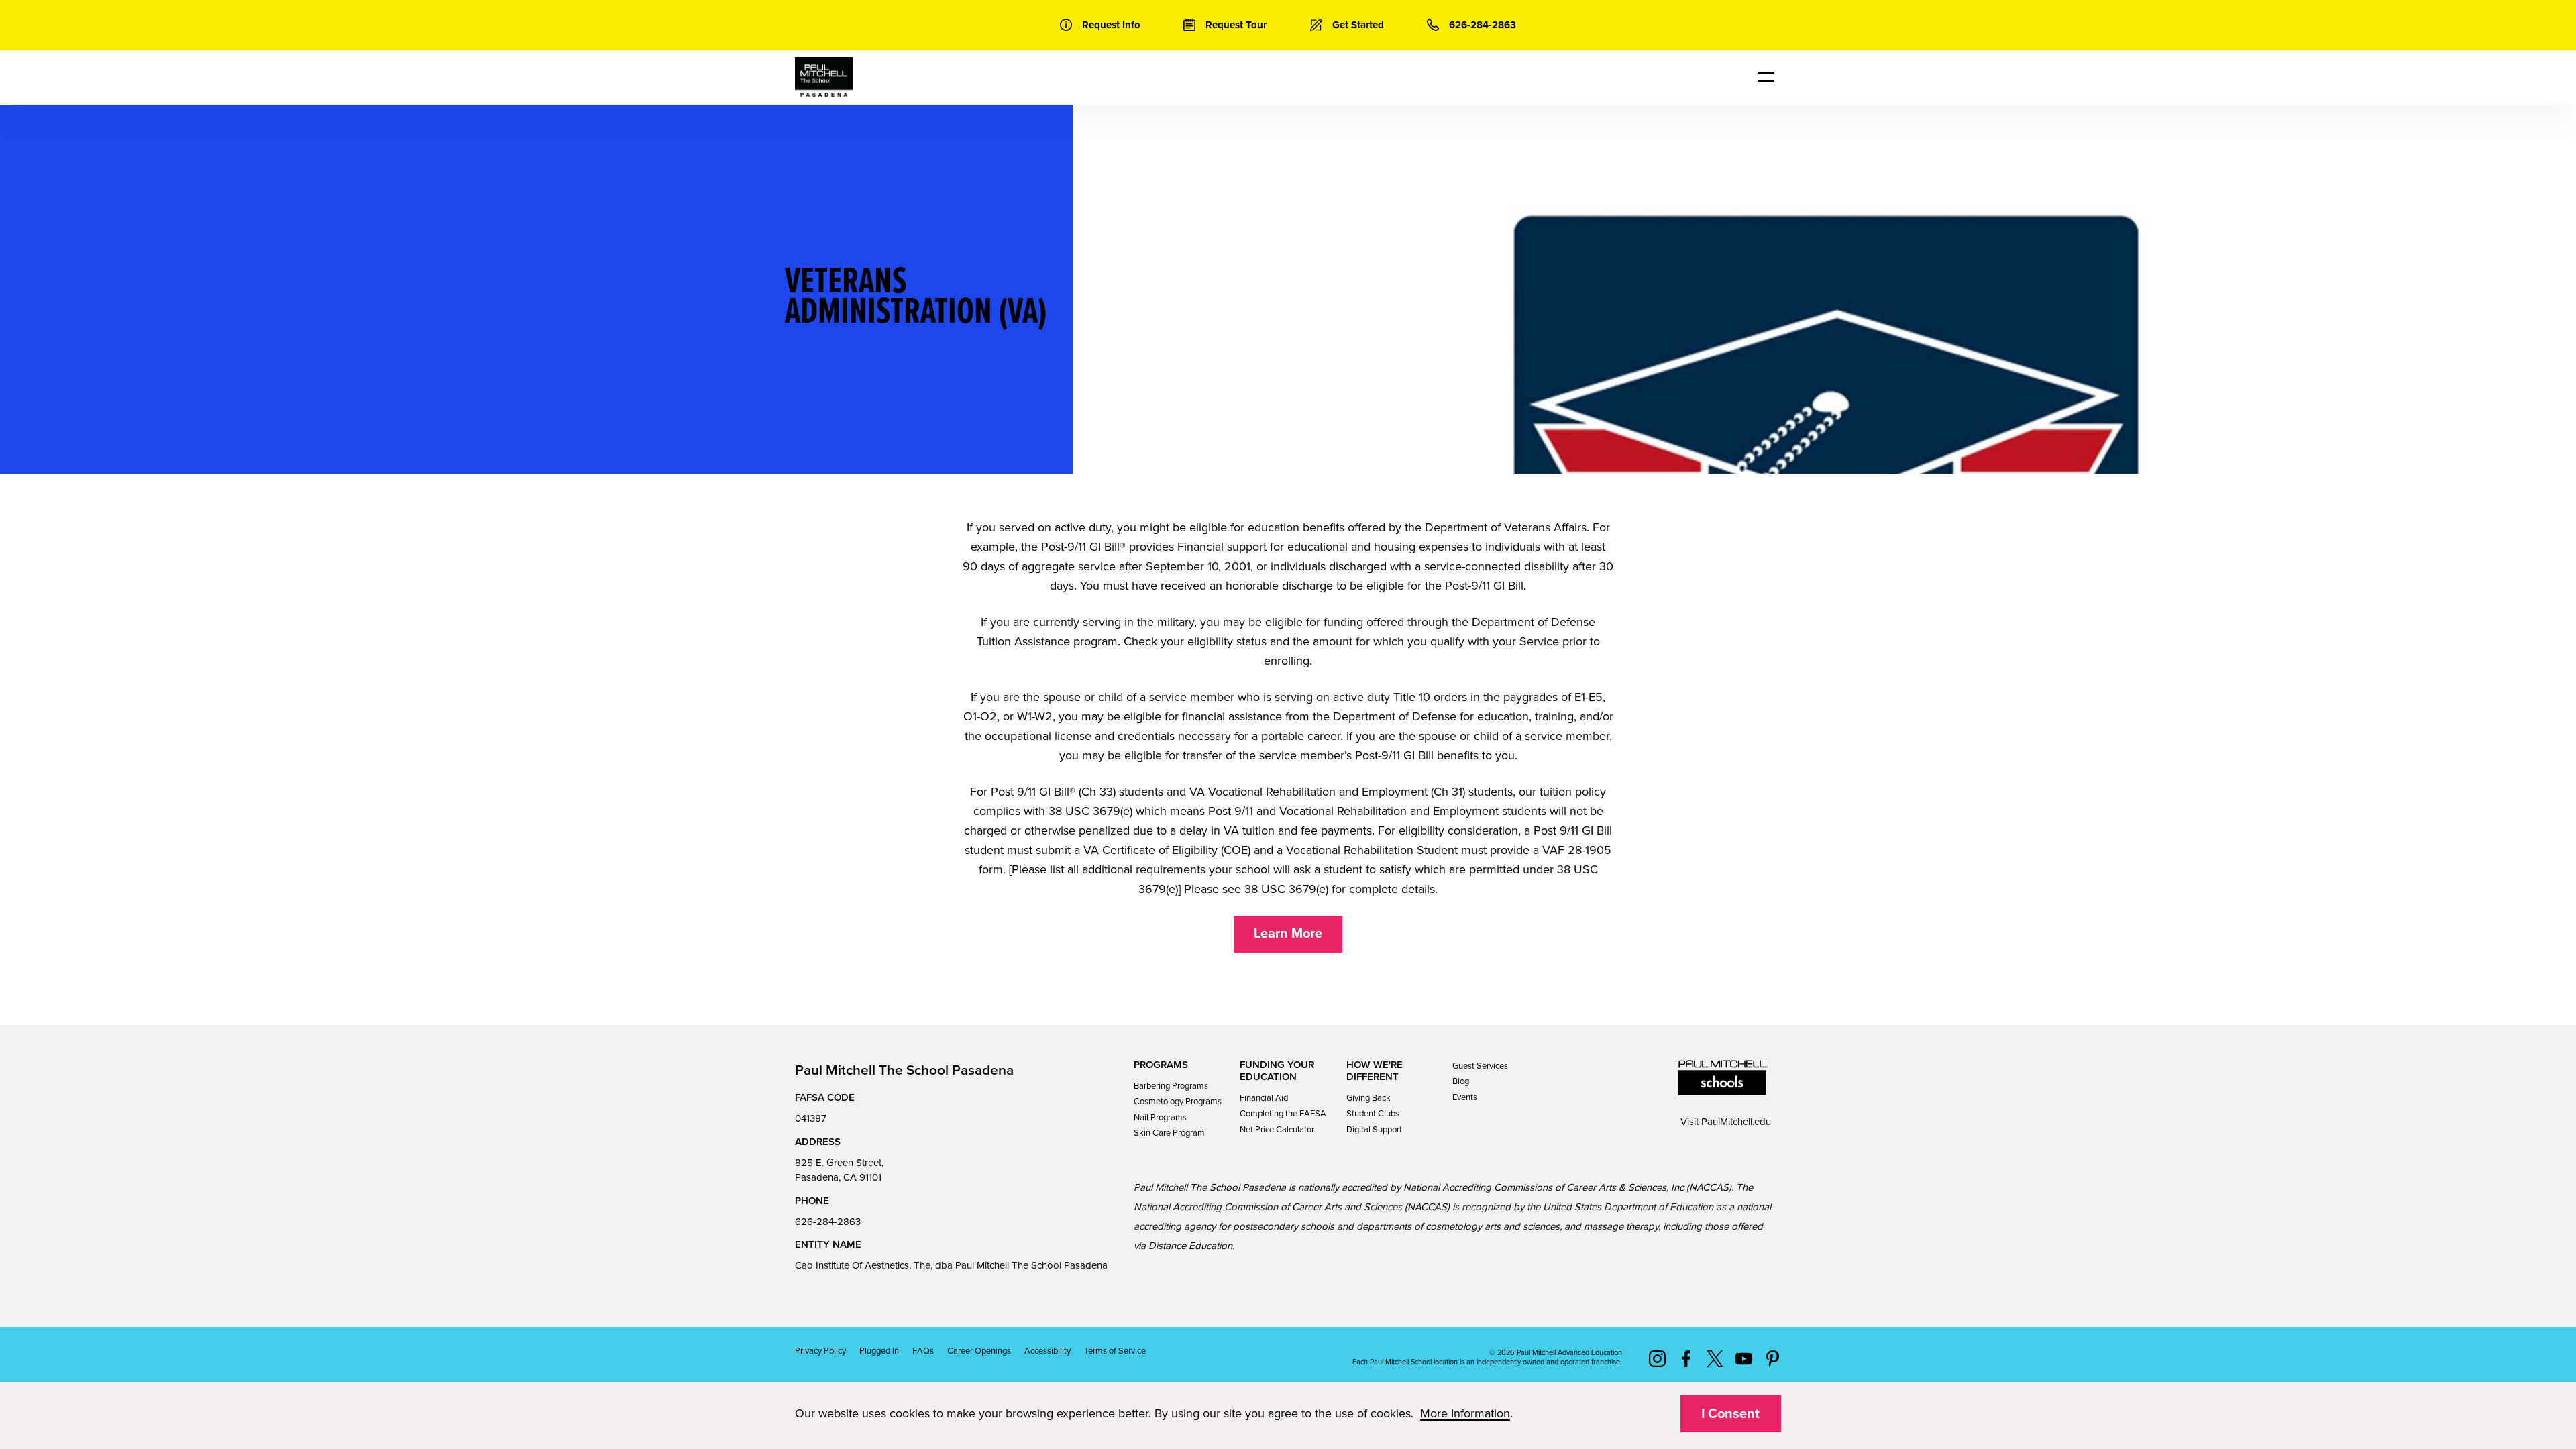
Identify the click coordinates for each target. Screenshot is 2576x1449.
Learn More (1288, 934)
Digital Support (1374, 1130)
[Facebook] (1686, 1358)
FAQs (923, 1351)
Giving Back (1368, 1098)
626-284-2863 (828, 1222)
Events (1465, 1097)
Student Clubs (1373, 1114)
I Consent (1730, 1414)
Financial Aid (1264, 1098)
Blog (1461, 1081)
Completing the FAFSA (1283, 1114)
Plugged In (879, 1351)
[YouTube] (1744, 1358)
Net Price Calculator (1277, 1130)
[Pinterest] (1773, 1358)
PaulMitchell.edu (1736, 1122)
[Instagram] (1657, 1358)
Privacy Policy (820, 1351)
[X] (1715, 1358)
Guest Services (1480, 1066)
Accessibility (1048, 1351)
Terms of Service (1115, 1351)
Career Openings (979, 1351)
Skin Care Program (1169, 1133)
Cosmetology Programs (1178, 1102)
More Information (1465, 1413)
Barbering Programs (1171, 1086)
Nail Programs (1160, 1118)
